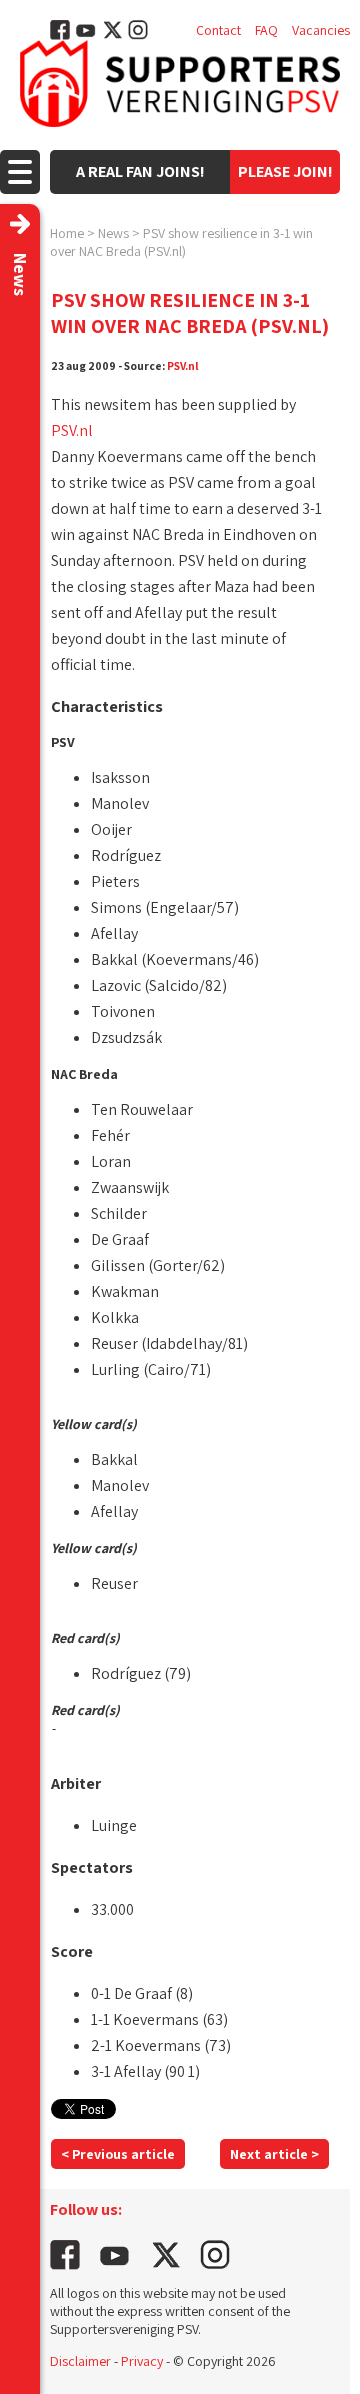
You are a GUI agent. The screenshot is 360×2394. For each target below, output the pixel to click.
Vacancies (321, 30)
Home (67, 233)
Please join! (285, 171)
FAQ (266, 30)
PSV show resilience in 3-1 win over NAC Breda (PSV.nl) (181, 242)
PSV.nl (183, 365)
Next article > (274, 2154)
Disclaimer (80, 2361)
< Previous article (118, 2154)
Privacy (142, 2361)
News (113, 233)
